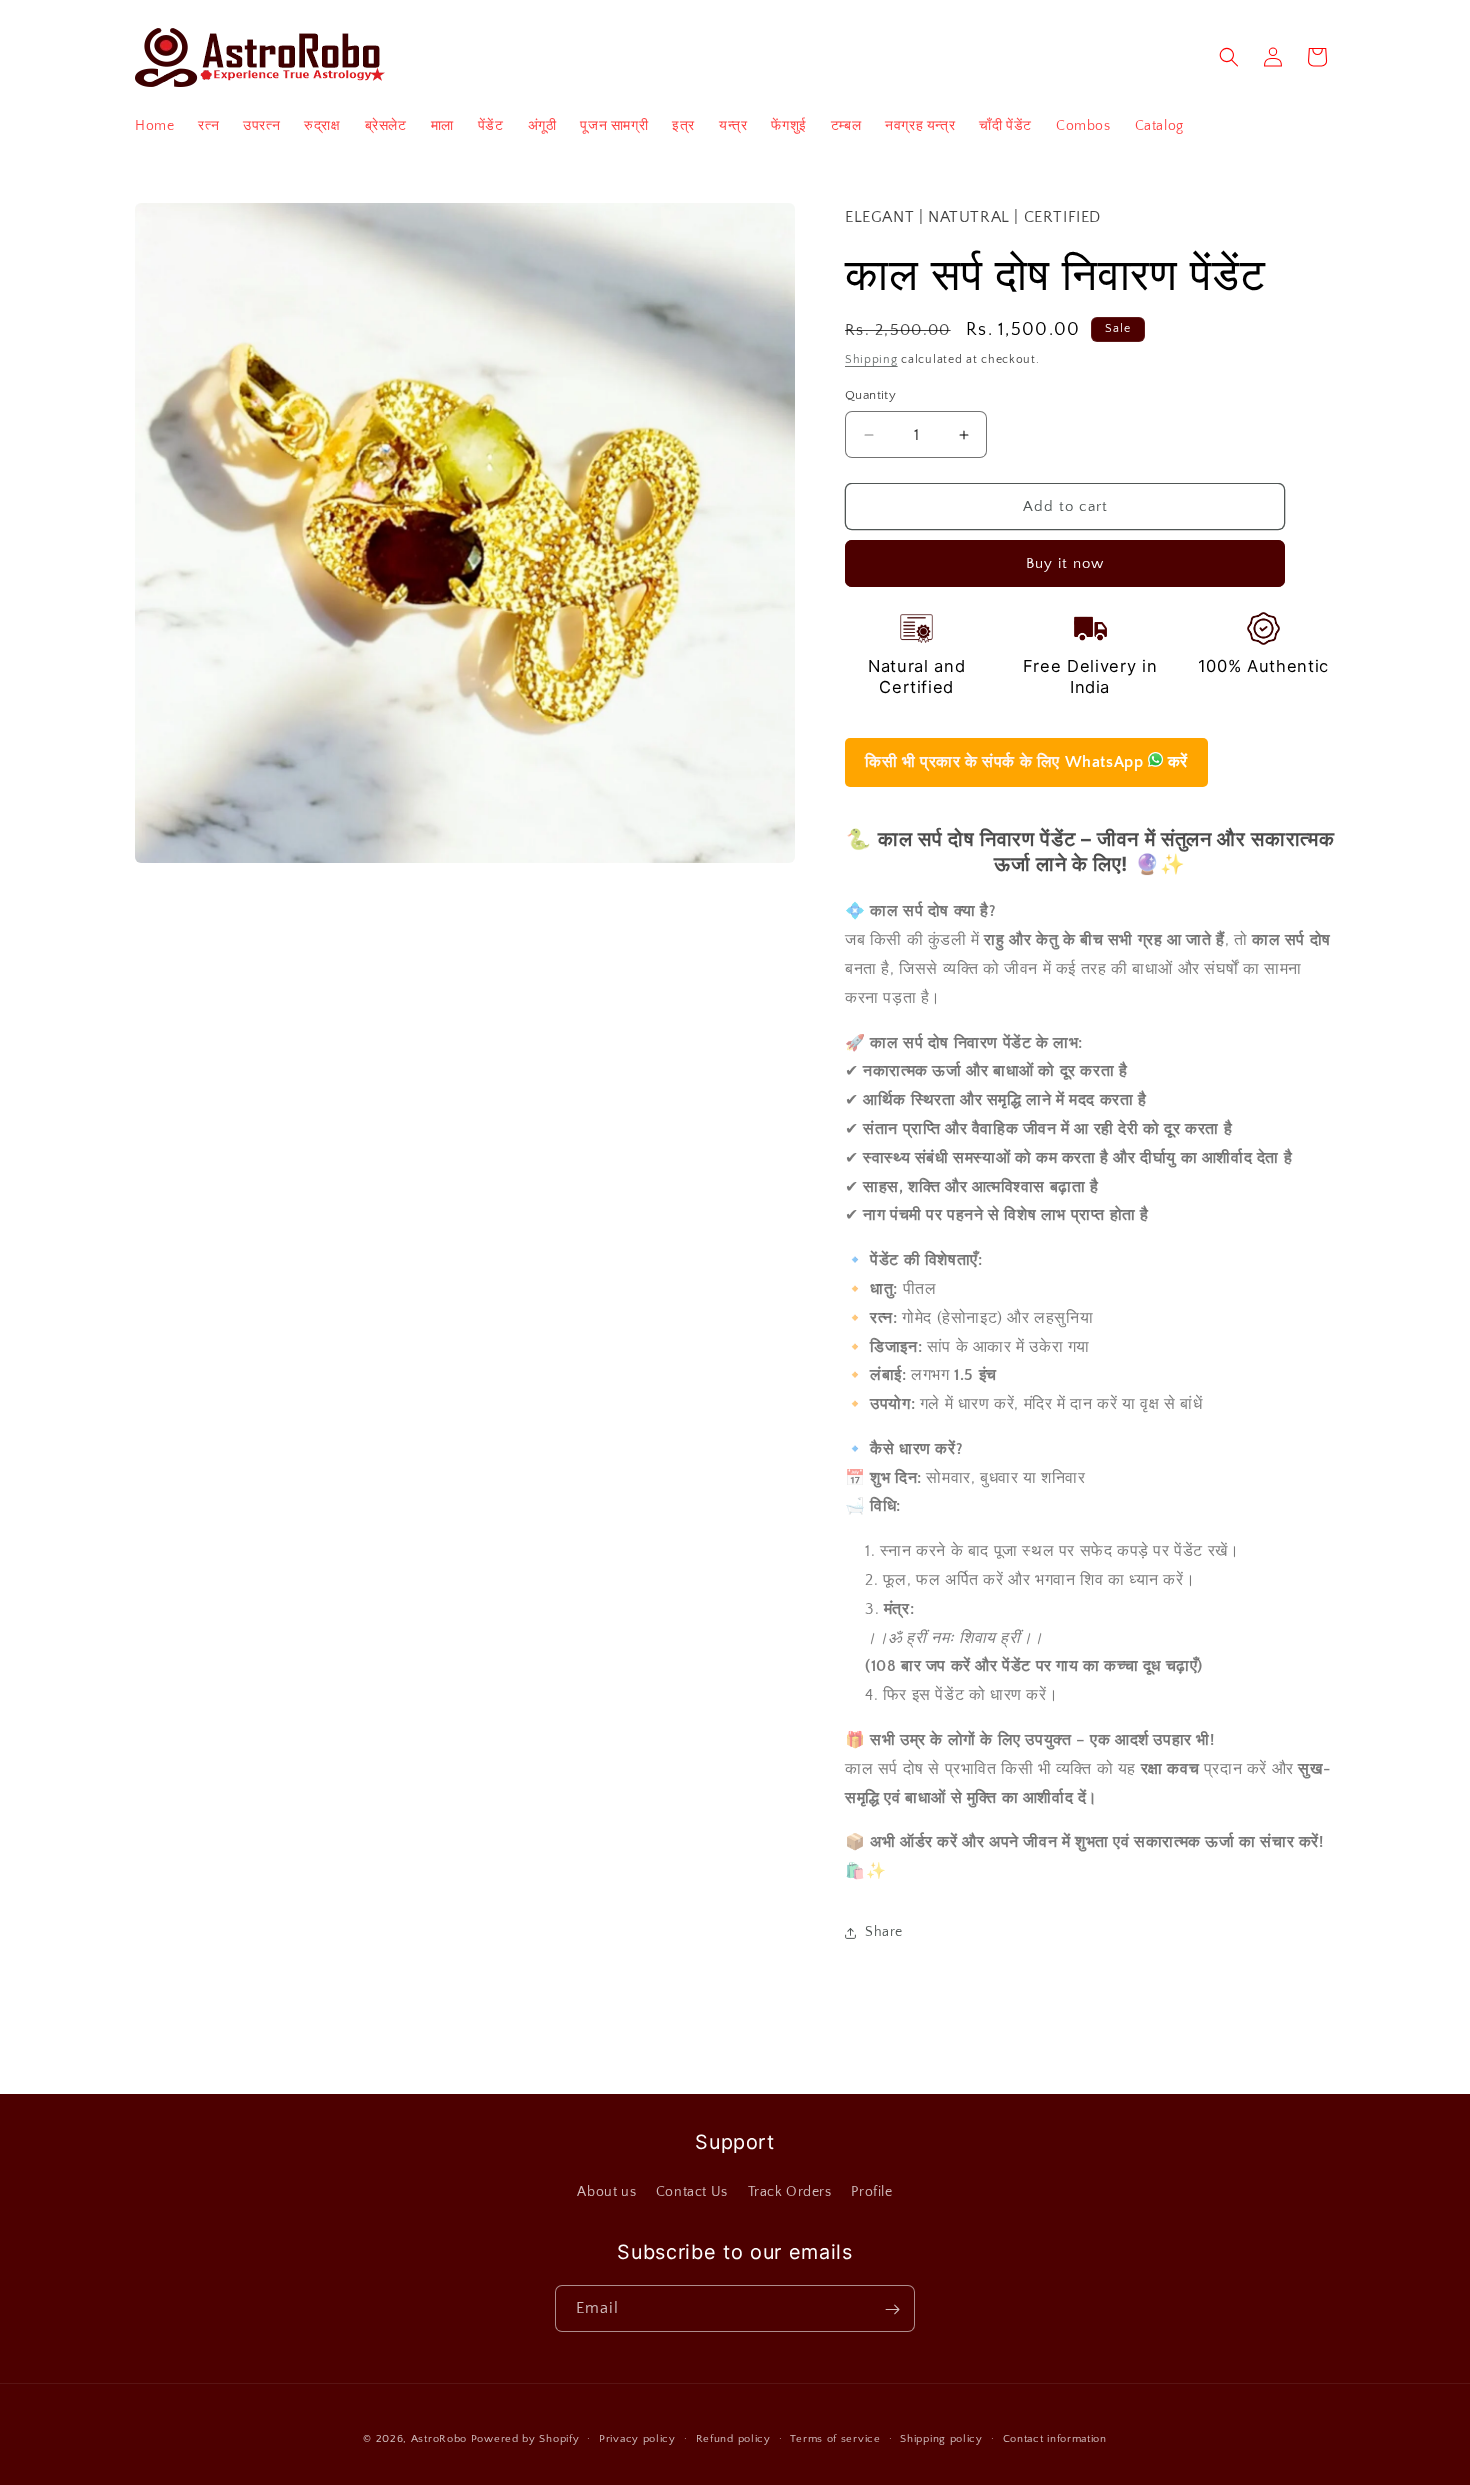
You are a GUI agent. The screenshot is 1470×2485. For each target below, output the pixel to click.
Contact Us (692, 2192)
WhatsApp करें (1026, 762)
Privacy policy (637, 2438)
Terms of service (835, 2438)
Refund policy (733, 2438)
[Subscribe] (892, 2309)
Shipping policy (941, 2438)
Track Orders (790, 2192)
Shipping (871, 359)
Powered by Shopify (525, 2439)
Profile (871, 2192)
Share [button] (884, 1932)
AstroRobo (439, 2439)
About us (606, 2192)
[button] (1229, 57)
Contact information (1055, 2438)
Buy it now (1065, 563)
